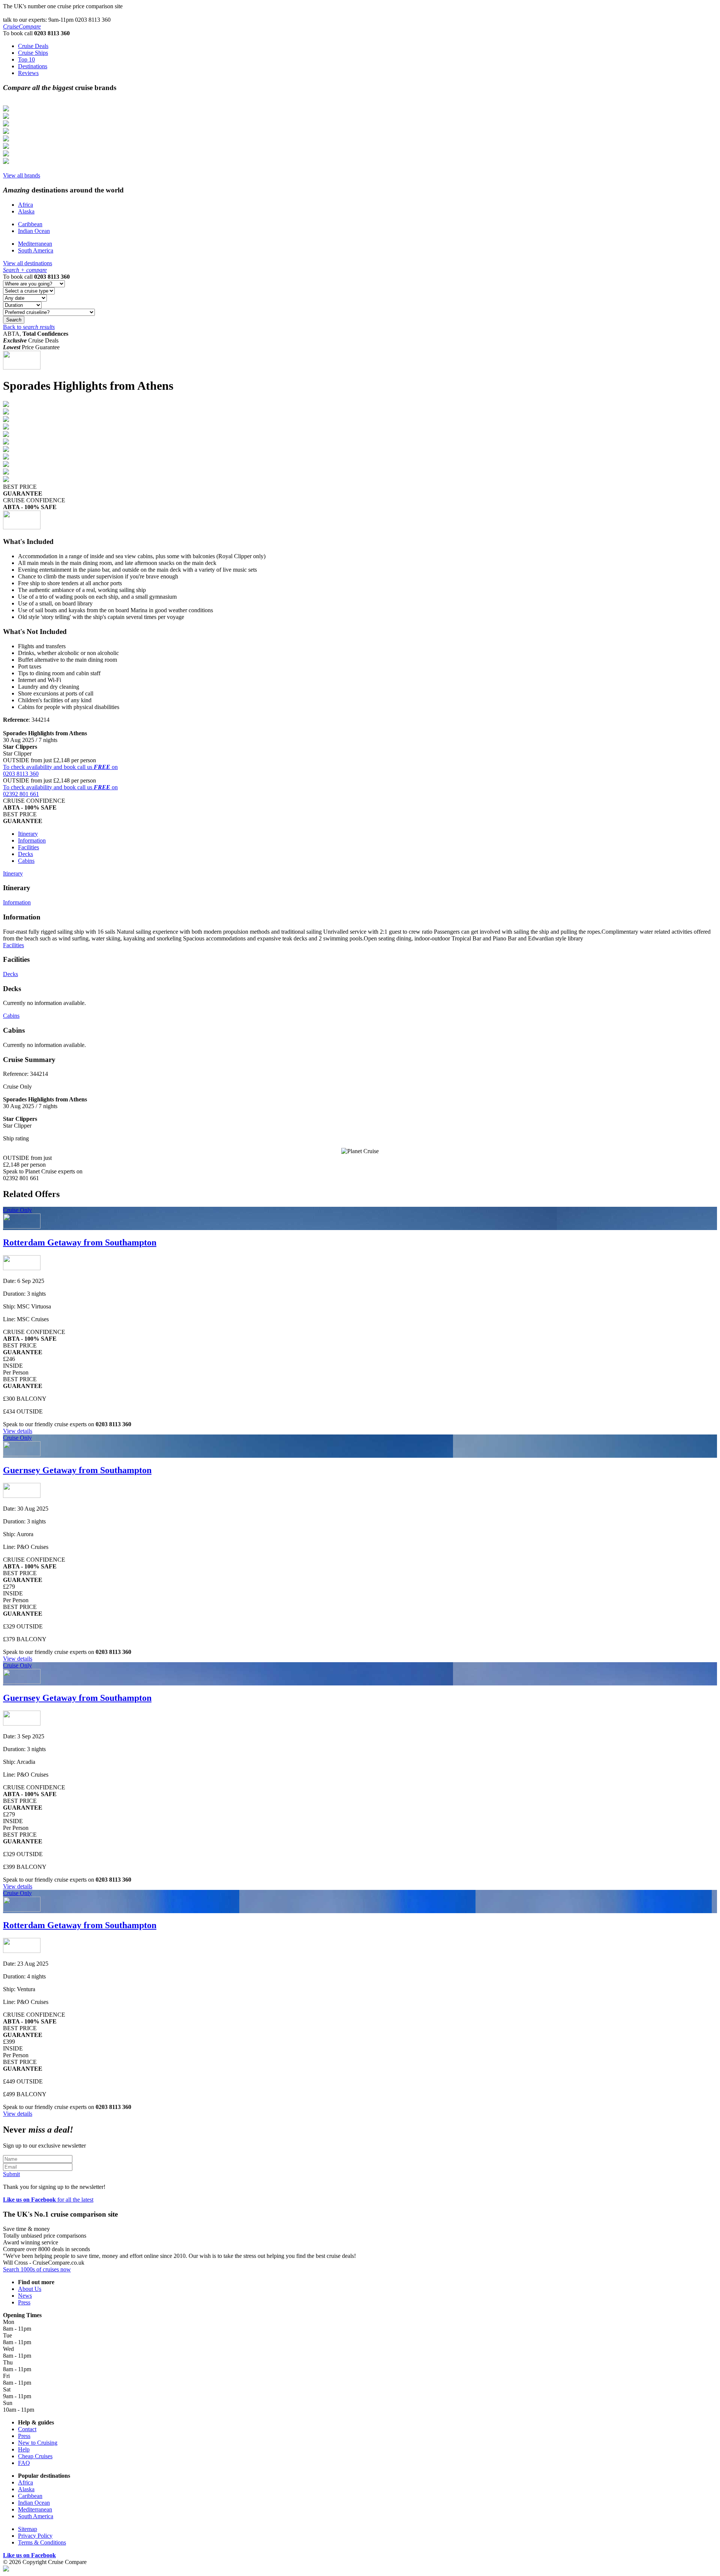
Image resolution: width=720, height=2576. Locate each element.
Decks (25, 854)
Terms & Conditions (42, 2542)
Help (24, 2449)
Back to (29, 327)
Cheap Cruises (35, 2456)
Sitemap (28, 2529)
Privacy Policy (35, 2536)
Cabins (26, 861)
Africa (25, 205)
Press (24, 2302)
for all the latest (48, 2200)
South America (36, 250)
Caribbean (30, 224)
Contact (27, 2429)
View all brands (22, 175)
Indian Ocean (34, 231)
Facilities (28, 847)
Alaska (26, 211)
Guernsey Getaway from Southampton (77, 1470)
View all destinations (28, 263)
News (25, 2296)
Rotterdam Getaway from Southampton (80, 1242)
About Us (30, 2289)
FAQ (24, 2463)
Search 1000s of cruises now (37, 2269)
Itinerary (28, 834)
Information (32, 840)
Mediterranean (35, 244)
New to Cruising (38, 2443)
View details (18, 1431)
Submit (11, 2174)
